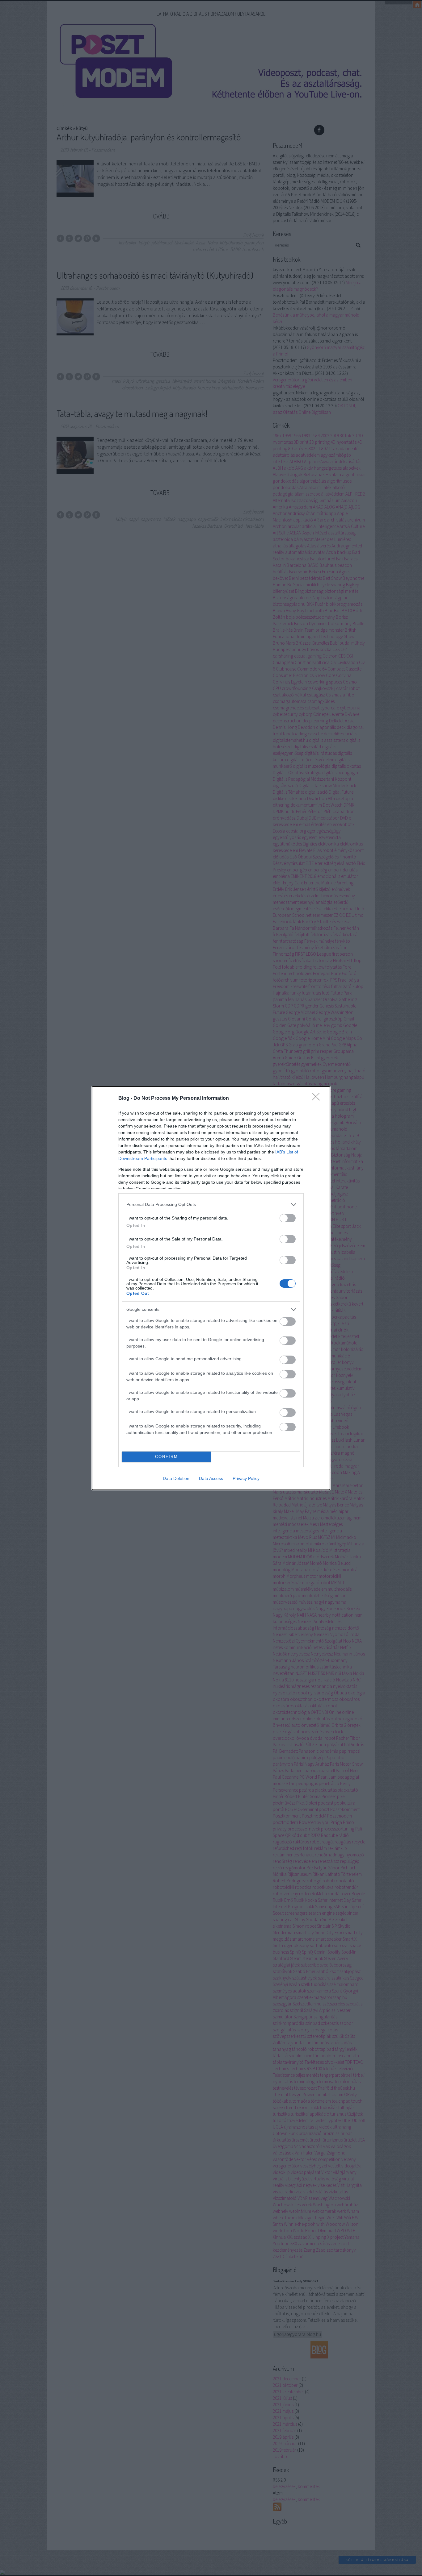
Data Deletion (176, 1478)
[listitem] (211, 1205)
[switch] (288, 1218)
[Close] (318, 1099)
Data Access (211, 1478)
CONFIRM (167, 1457)
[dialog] (211, 1288)
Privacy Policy (246, 1478)
